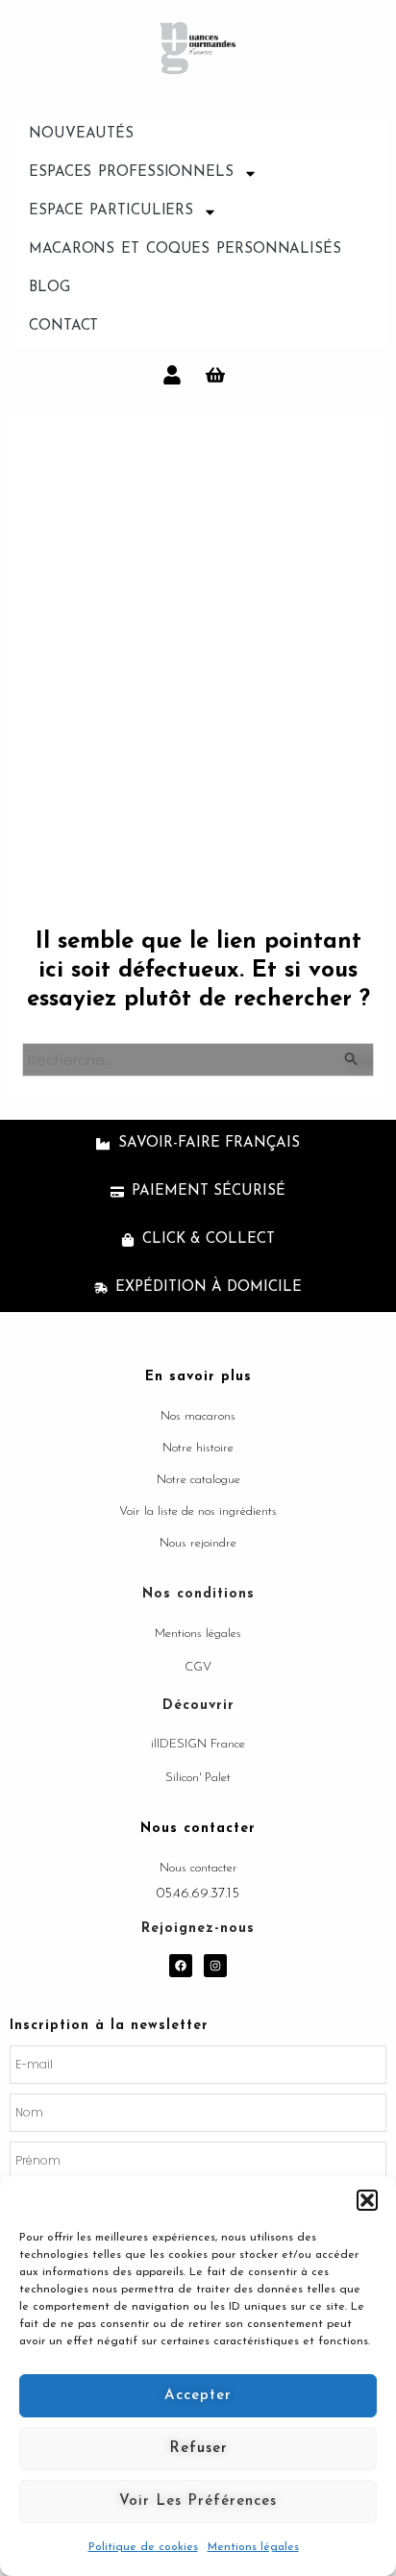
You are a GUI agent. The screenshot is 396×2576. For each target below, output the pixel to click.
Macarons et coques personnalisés (185, 249)
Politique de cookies (143, 2547)
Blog (49, 288)
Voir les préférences (198, 2502)
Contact (63, 326)
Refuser (198, 2449)
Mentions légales (253, 2547)
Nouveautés (81, 134)
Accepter (198, 2396)
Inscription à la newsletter (109, 2026)
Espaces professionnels (131, 173)
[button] (367, 2200)
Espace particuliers (111, 211)
